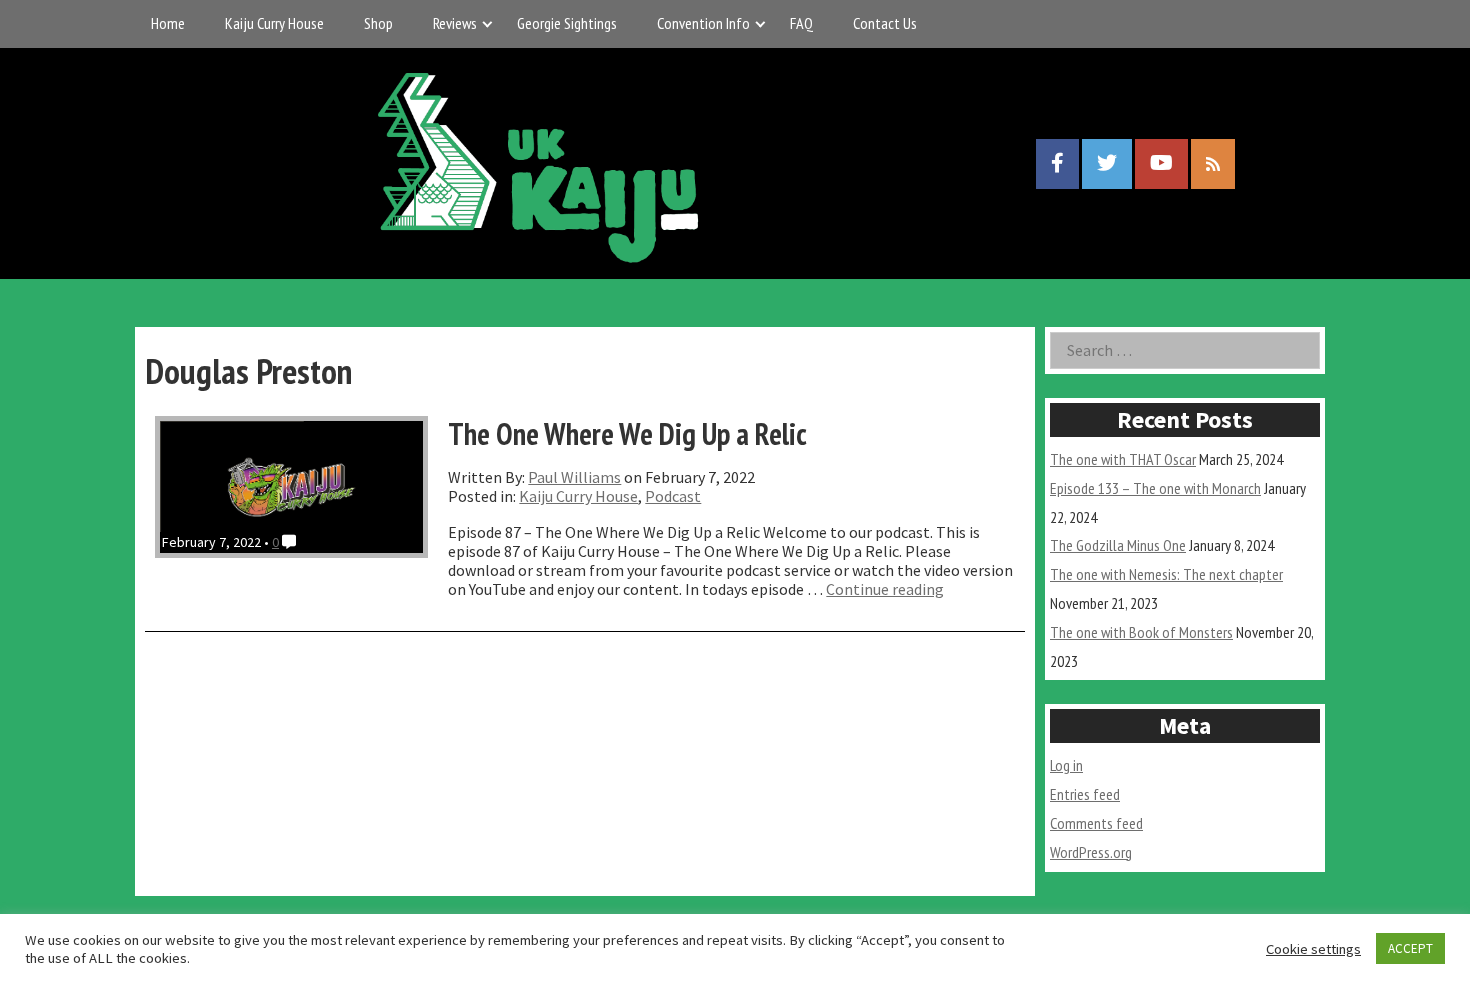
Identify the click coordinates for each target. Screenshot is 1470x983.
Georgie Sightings (567, 23)
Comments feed (1096, 823)
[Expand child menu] (487, 23)
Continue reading (885, 589)
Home (168, 23)
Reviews (455, 23)
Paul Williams (574, 477)
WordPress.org (1091, 852)
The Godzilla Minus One (1118, 545)
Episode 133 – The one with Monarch (1155, 488)
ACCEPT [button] (1410, 948)
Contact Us (885, 23)
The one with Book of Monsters (1141, 632)
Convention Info (703, 23)
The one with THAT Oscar (1123, 459)
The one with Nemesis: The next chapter (1166, 574)
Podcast (673, 496)
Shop (378, 23)
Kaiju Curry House (274, 23)
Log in (1066, 765)
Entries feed (1085, 794)
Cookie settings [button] (1313, 949)
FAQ (801, 23)
